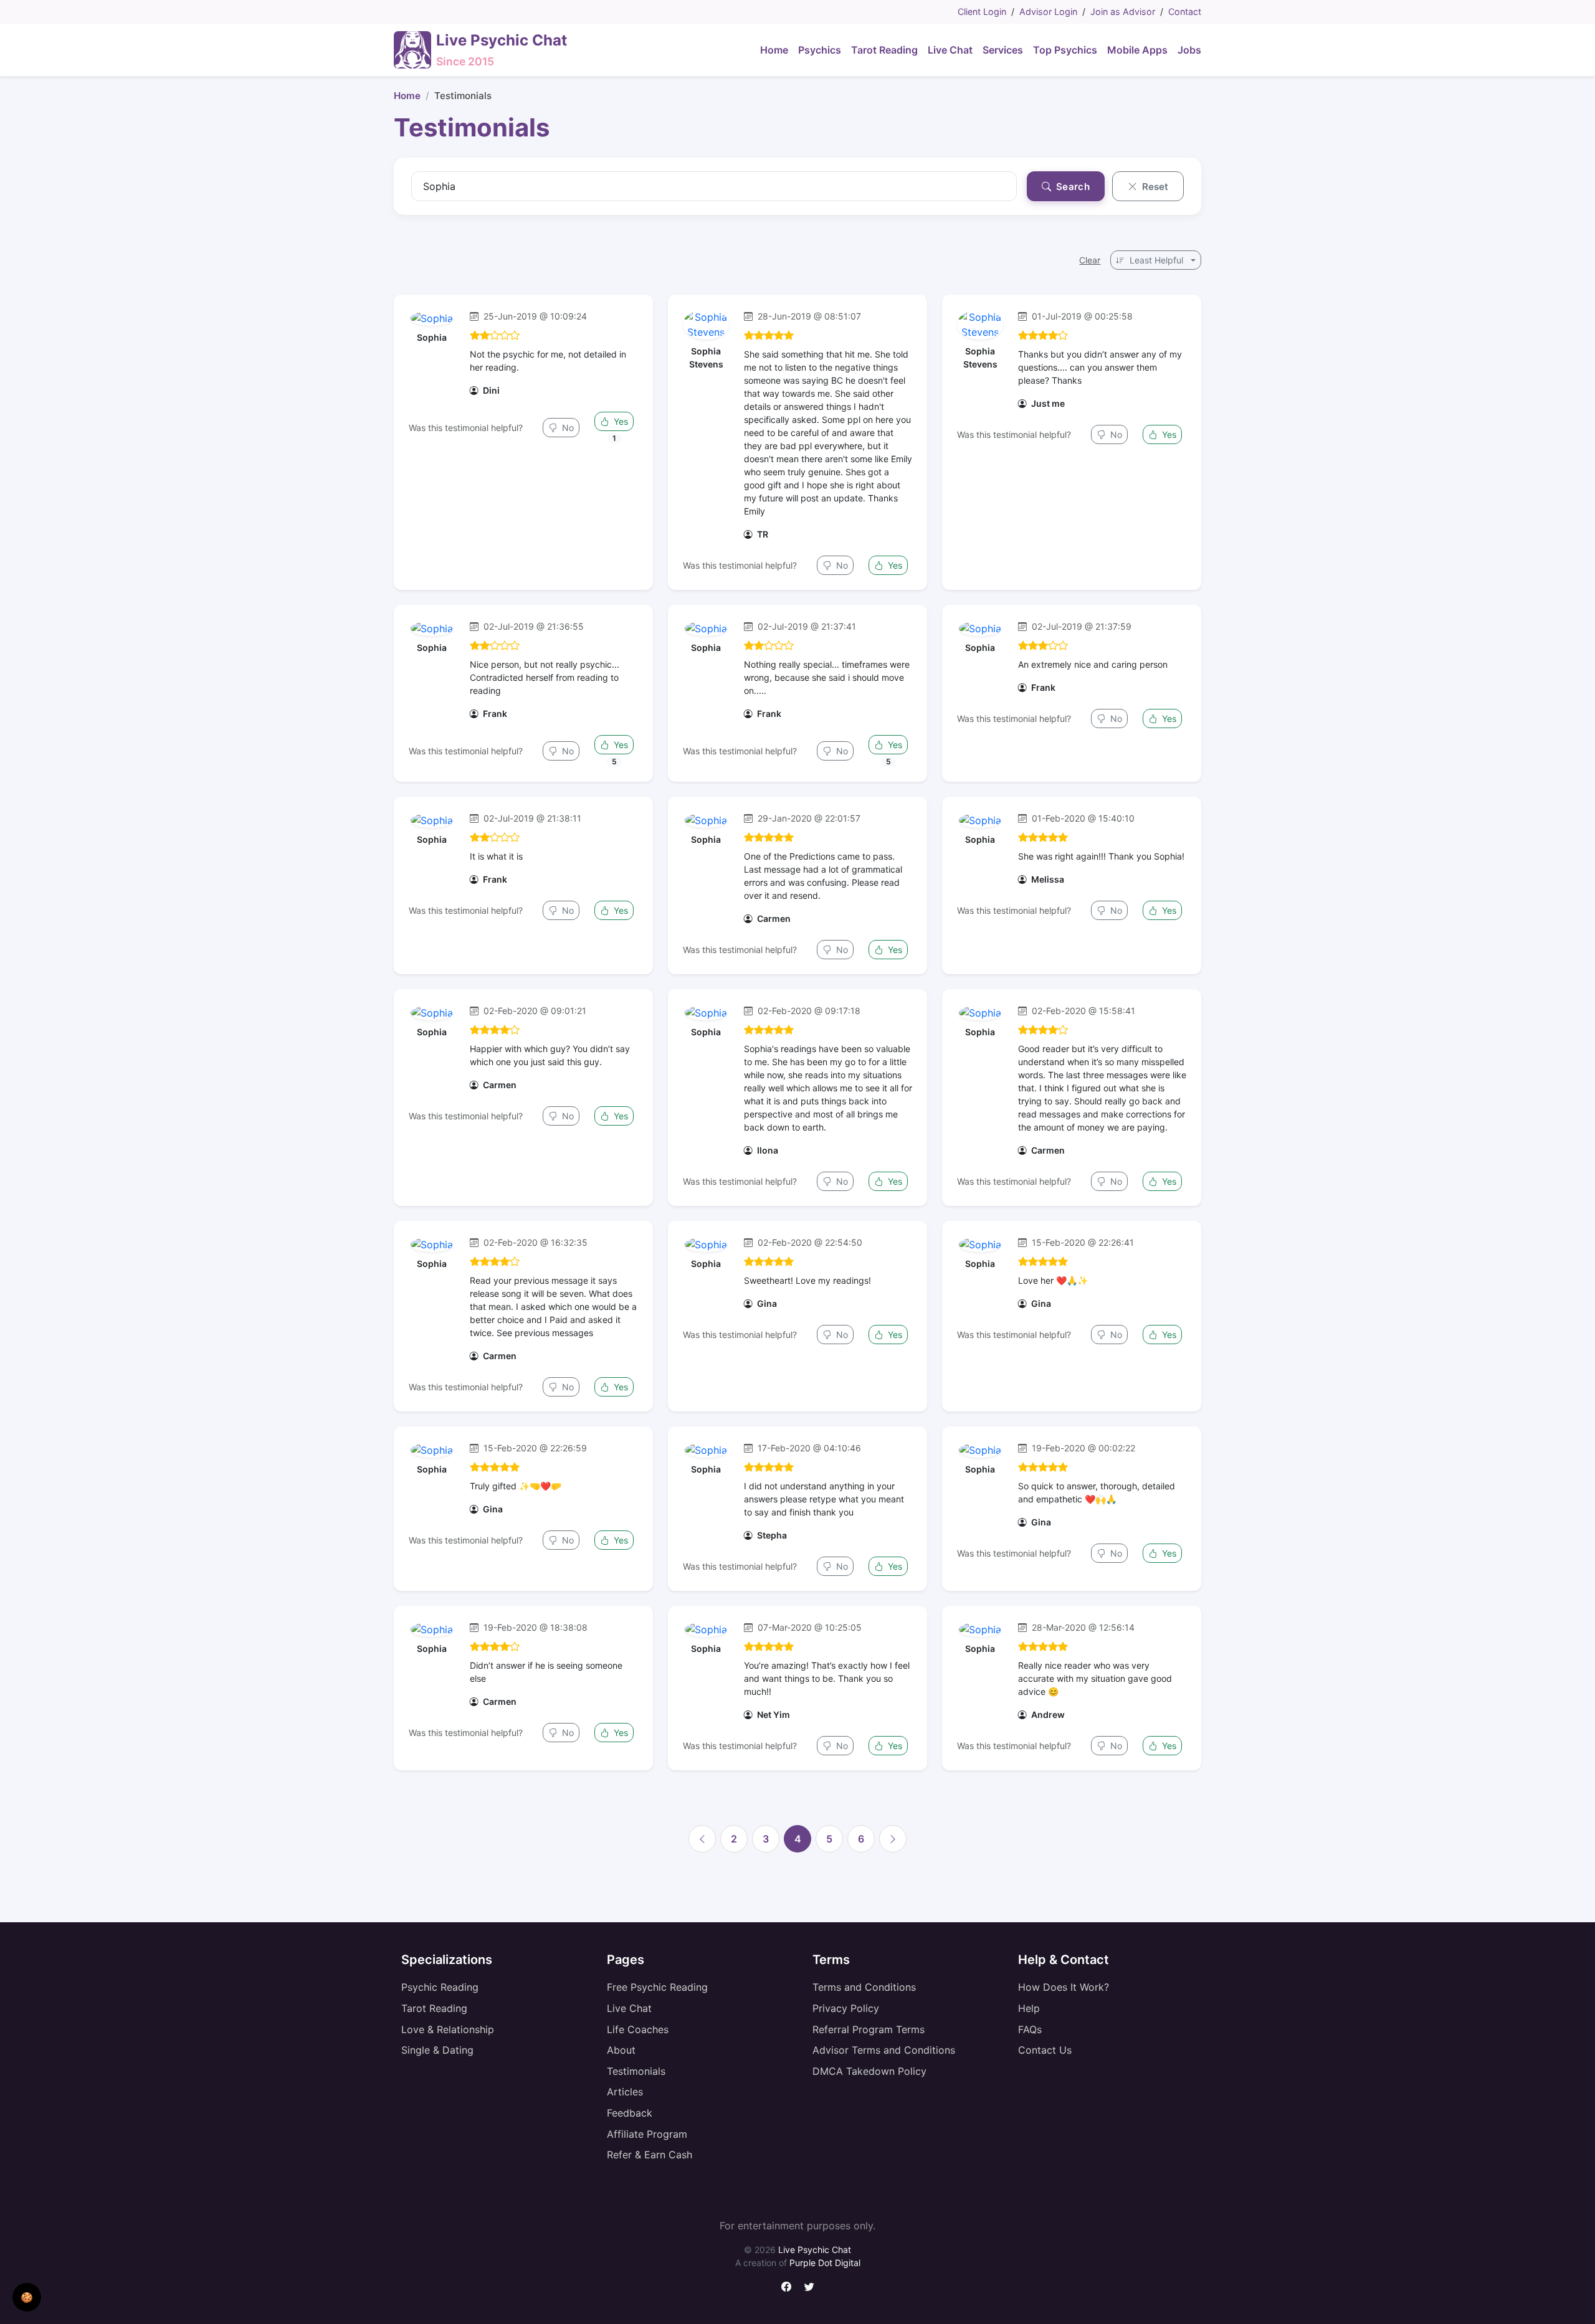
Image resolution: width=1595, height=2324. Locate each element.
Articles (625, 2092)
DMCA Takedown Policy (869, 2071)
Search (1072, 187)
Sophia (432, 337)
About (621, 2050)
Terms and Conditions (864, 1987)
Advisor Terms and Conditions (884, 2050)
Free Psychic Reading (657, 1987)
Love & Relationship (448, 2029)
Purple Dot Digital (825, 2263)
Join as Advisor (1123, 12)
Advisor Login (1048, 12)
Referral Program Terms (869, 2029)
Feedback (630, 2113)
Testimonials (636, 2071)
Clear (1090, 260)
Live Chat (629, 2008)
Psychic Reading (440, 1987)
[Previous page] (702, 1839)
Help (1029, 2008)
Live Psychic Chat (815, 2250)
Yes (620, 421)
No (567, 428)
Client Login (982, 12)
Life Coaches (638, 2029)
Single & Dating (437, 2050)
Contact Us (1045, 2050)
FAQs (1030, 2029)
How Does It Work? (1064, 1987)
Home (407, 96)
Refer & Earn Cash (650, 2155)
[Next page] (893, 1839)
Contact (1185, 12)
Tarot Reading (434, 2008)
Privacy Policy (846, 2008)
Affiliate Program (647, 2134)
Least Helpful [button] (1156, 260)
